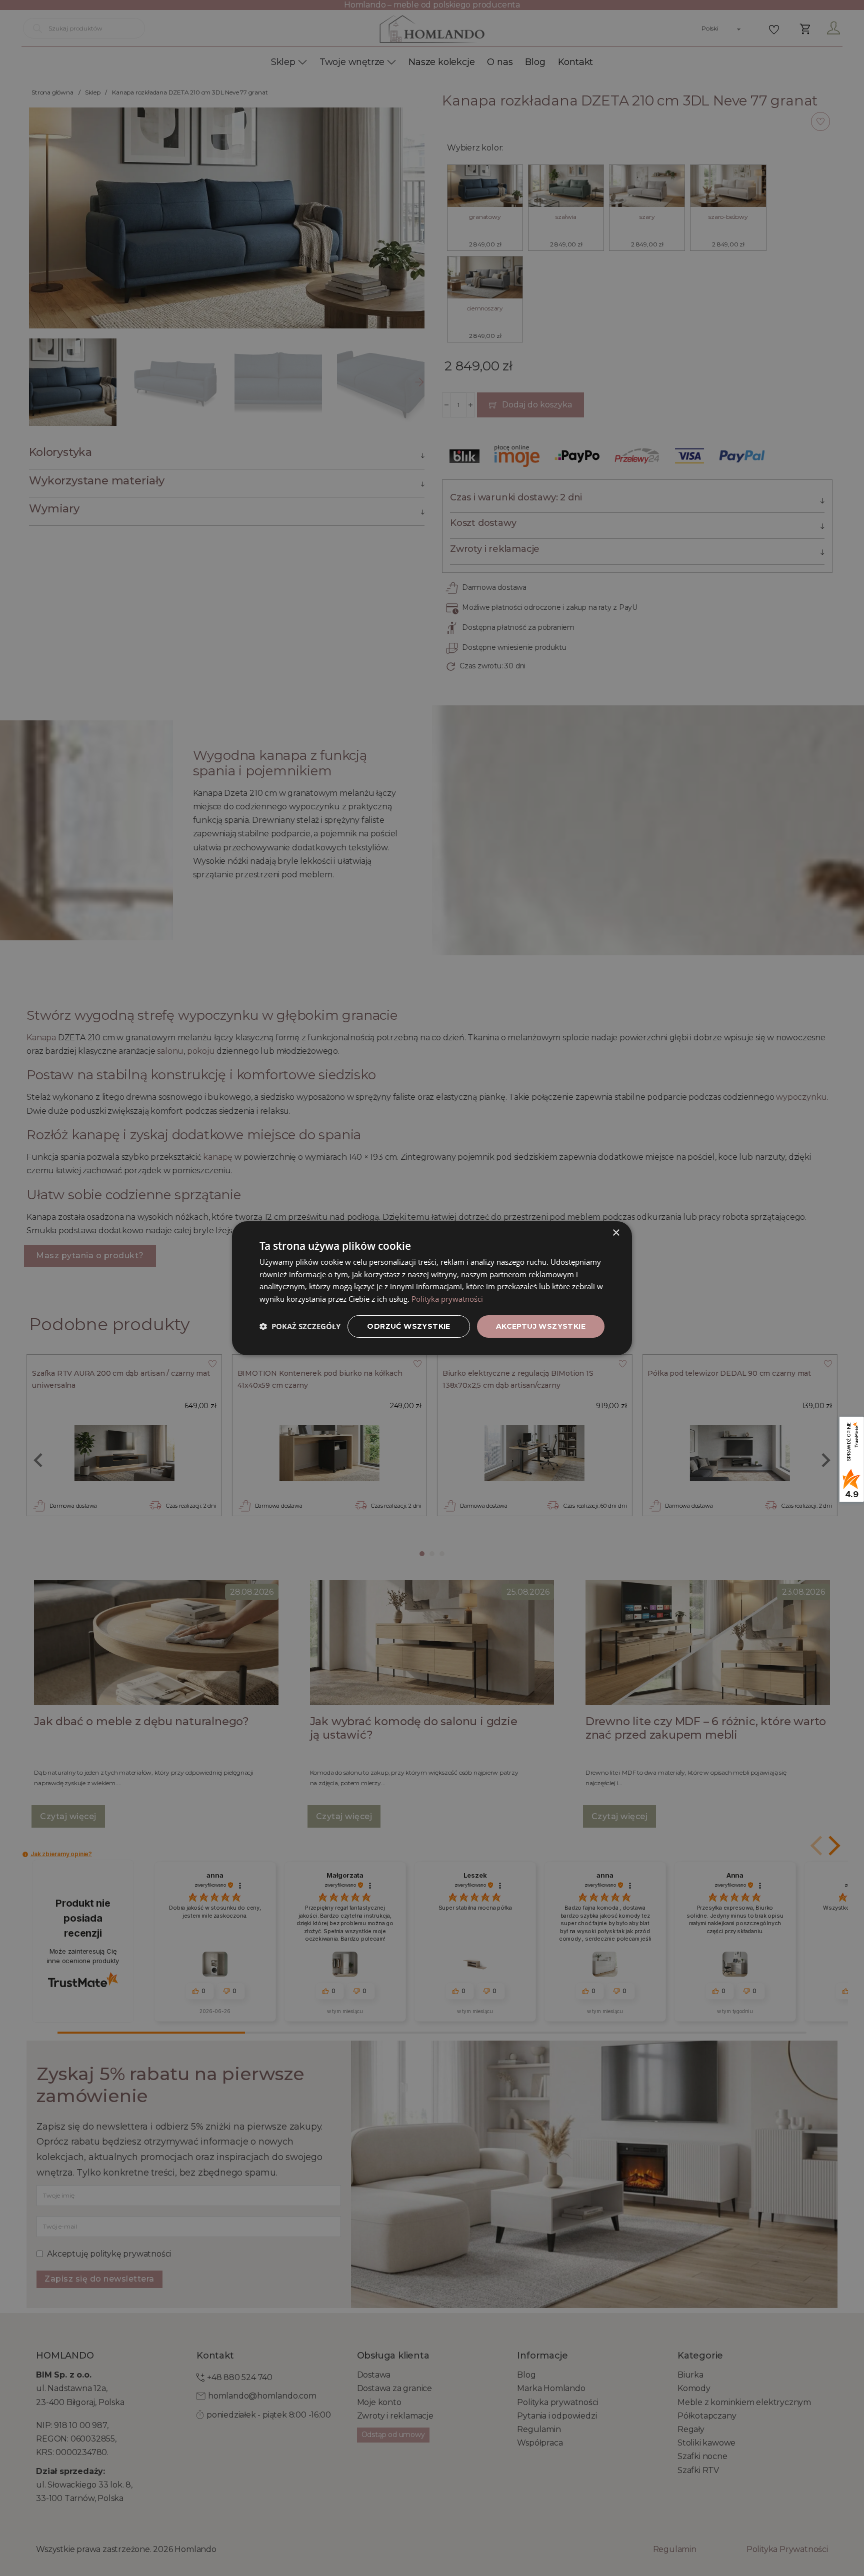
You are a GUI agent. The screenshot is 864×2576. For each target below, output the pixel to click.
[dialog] (432, 1288)
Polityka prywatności (447, 1299)
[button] (300, 1326)
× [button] (616, 1233)
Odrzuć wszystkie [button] (408, 1326)
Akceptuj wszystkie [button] (541, 1326)
